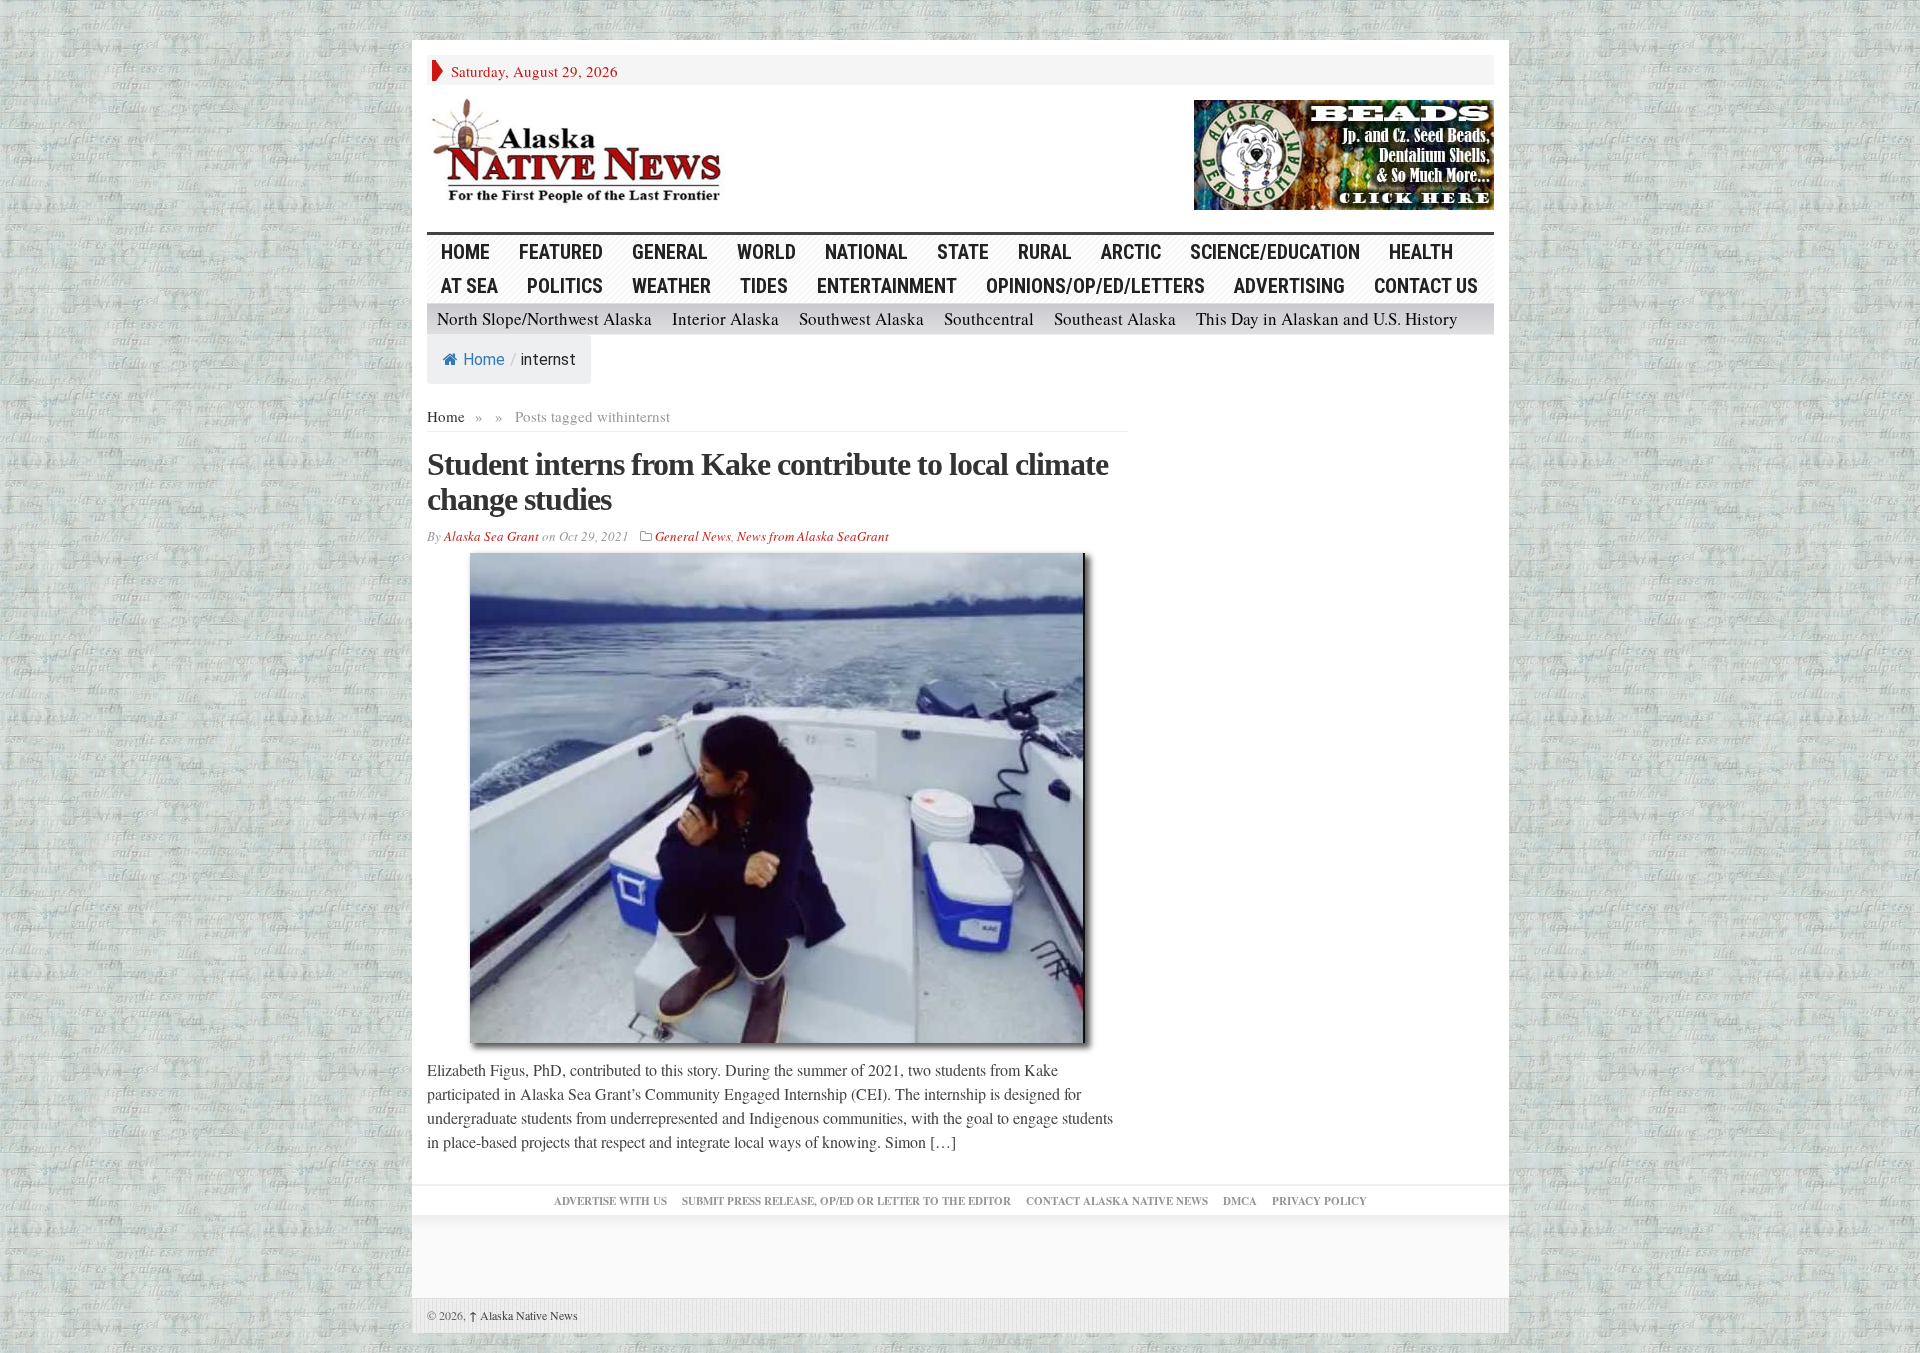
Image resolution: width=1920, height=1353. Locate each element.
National (866, 252)
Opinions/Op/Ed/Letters (1095, 286)
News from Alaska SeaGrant (813, 536)
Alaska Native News (523, 1315)
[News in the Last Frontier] (582, 153)
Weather (671, 286)
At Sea (469, 286)
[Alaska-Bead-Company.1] (1344, 152)
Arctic (1131, 252)
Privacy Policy (1319, 1201)
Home (484, 359)
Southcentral (989, 318)
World (766, 252)
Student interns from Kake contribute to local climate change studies (767, 481)
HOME (465, 252)
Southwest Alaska (861, 318)
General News (693, 536)
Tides (764, 286)
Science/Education (1275, 252)
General (670, 252)
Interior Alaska (725, 318)
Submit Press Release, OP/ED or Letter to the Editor (846, 1201)
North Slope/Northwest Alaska (544, 318)
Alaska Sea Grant (491, 536)
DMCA (1240, 1201)
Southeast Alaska (1115, 318)
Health (1421, 252)
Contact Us (1426, 286)
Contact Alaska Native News (1117, 1201)
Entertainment (887, 286)
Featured (561, 252)
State (963, 252)
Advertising (1289, 286)
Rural (1045, 252)
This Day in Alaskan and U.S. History (1327, 318)
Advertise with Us (610, 1201)
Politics (565, 286)
